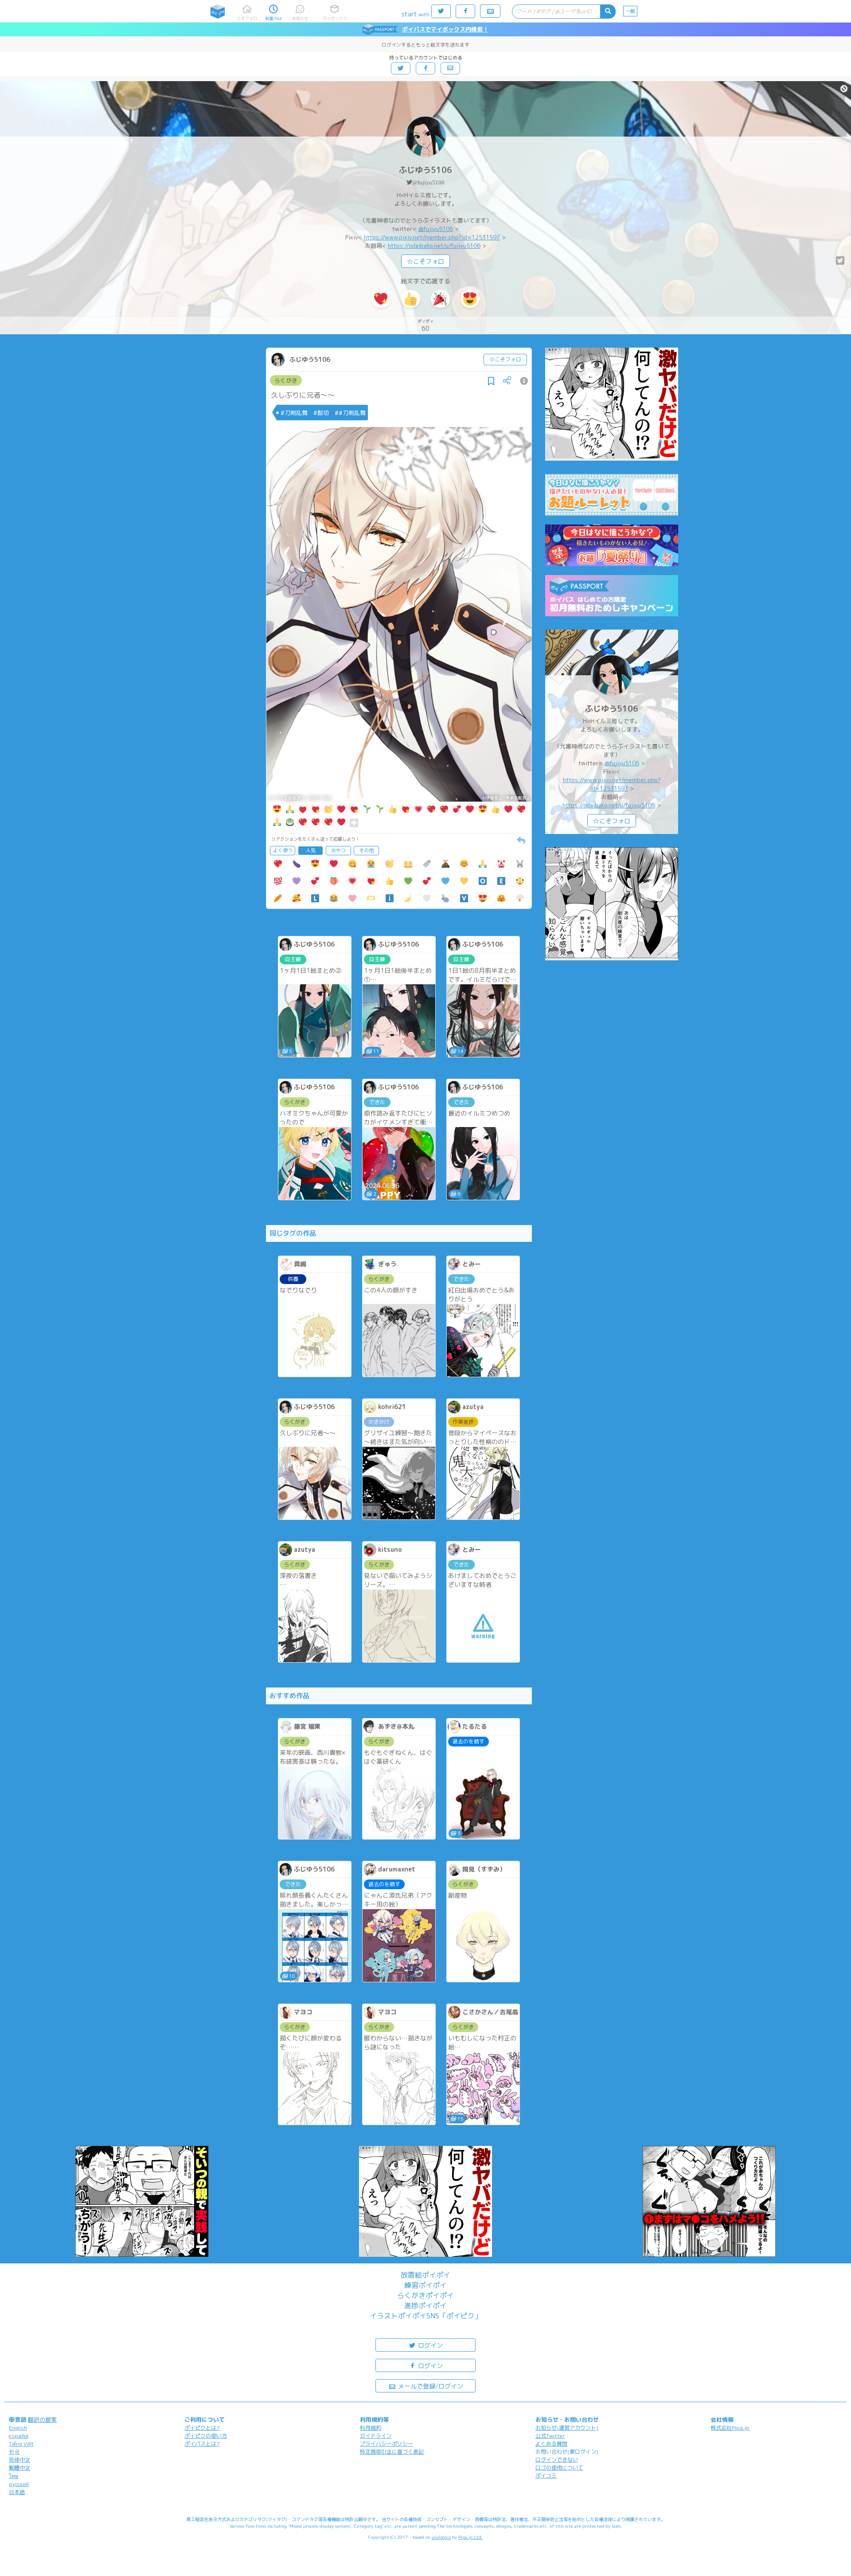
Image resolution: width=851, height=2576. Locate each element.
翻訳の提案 (42, 2419)
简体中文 (20, 2460)
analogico (441, 2537)
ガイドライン (376, 2436)
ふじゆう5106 (425, 170)
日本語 (17, 2492)
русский (19, 2484)
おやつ (338, 850)
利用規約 (371, 2428)
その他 (366, 850)
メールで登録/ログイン (430, 2386)
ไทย (14, 2476)
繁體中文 (20, 2468)
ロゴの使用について (559, 2468)
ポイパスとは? (202, 2444)
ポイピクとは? (202, 2428)
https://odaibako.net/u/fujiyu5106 (434, 246)
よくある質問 (551, 2444)
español (19, 2436)
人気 (311, 850)
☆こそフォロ (425, 261)
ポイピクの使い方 (206, 2436)
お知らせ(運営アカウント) (567, 2428)
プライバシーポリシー (386, 2444)
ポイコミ (546, 2476)
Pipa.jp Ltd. (470, 2537)
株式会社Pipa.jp (730, 2428)
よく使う (283, 850)
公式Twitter (550, 2436)
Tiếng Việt (21, 2444)
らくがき (286, 380)
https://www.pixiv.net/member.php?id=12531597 (432, 237)
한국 (14, 2452)
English (18, 2428)
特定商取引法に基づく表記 (392, 2452)
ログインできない (557, 2460)
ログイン (429, 2345)
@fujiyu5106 (428, 182)
